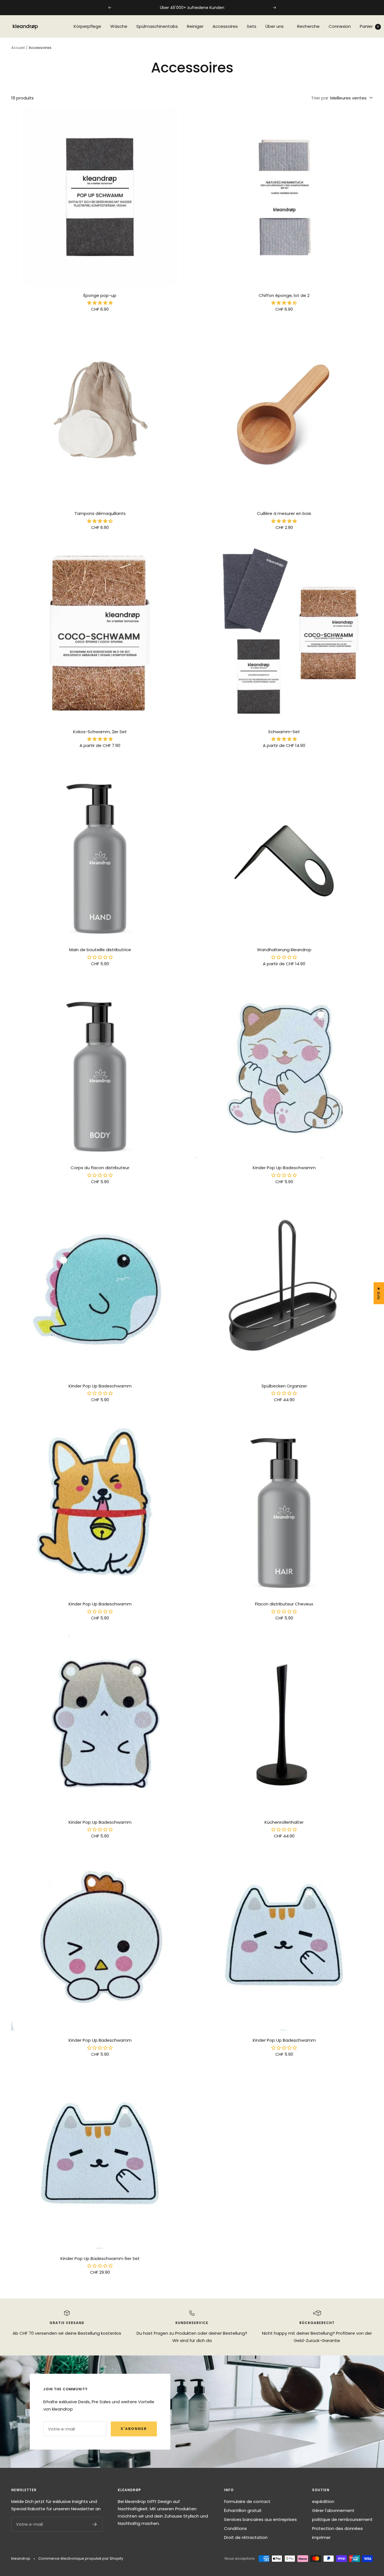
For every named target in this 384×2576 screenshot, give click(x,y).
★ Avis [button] (379, 1293)
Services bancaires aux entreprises (260, 2519)
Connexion (340, 26)
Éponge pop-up (100, 295)
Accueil (18, 48)
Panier (369, 26)
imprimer (321, 2537)
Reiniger (195, 26)
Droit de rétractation (246, 2537)
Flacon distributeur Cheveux (284, 1604)
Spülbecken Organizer (284, 1386)
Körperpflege (87, 26)
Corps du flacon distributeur (100, 1168)
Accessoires (225, 26)
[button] (100, 303)
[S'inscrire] (95, 2524)
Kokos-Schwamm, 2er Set (100, 732)
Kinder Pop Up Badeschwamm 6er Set (100, 2258)
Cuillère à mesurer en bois (284, 513)
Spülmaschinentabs (157, 26)
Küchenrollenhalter (284, 1822)
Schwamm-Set (284, 732)
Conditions (235, 2528)
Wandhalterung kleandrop (284, 950)
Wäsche (119, 26)
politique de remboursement (342, 2519)
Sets (252, 26)
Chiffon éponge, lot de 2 (284, 295)
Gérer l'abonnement (333, 2510)
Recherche (308, 26)
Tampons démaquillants (100, 513)
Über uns (275, 26)
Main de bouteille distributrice (100, 950)
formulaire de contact (247, 2501)
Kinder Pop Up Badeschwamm (284, 1168)
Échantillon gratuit (243, 2510)
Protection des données (337, 2528)
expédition (323, 2501)
